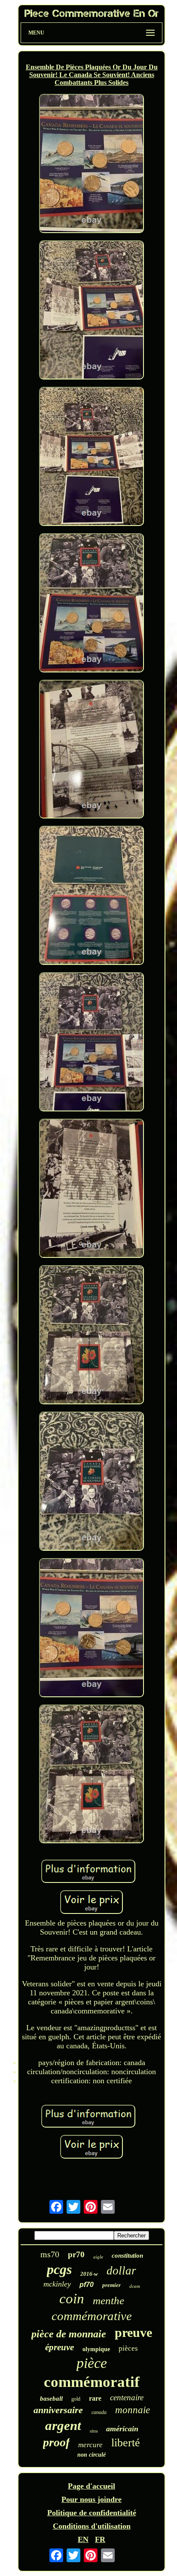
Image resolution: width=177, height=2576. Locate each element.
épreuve (60, 2347)
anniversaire (58, 2410)
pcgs (59, 2269)
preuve (133, 2332)
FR (100, 2539)
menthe (108, 2301)
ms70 (50, 2254)
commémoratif (92, 2382)
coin (72, 2299)
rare (95, 2398)
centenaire (127, 2397)
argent (63, 2425)
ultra (94, 2431)
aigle (98, 2257)
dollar (121, 2271)
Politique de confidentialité (92, 2513)
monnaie (133, 2410)
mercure (90, 2445)
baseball (51, 2399)
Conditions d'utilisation (92, 2526)
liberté (126, 2443)
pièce (92, 2363)
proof (56, 2442)
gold (76, 2399)
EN (83, 2539)
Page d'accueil (92, 2486)
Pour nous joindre (92, 2499)
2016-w (89, 2274)
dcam (135, 2286)
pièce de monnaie (69, 2334)
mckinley (57, 2284)
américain (122, 2429)
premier (111, 2285)
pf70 (87, 2285)
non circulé (92, 2455)
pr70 (76, 2254)
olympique (96, 2349)
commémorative (92, 2316)
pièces (128, 2348)
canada (99, 2412)
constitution (127, 2256)
